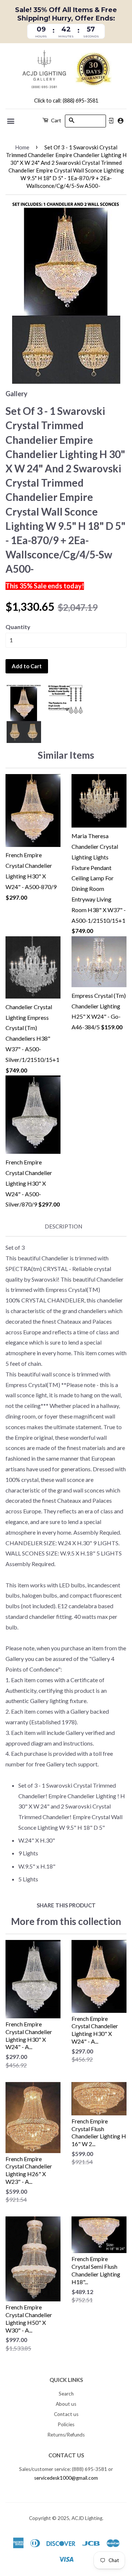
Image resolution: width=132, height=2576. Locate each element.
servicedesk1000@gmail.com (66, 2478)
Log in (111, 121)
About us (66, 2404)
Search (66, 2394)
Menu (11, 121)
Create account (120, 121)
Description (63, 1226)
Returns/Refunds (66, 2435)
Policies (66, 2424)
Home (22, 147)
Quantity (18, 627)
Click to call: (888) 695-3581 (66, 101)
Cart (56, 120)
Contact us (66, 2414)
